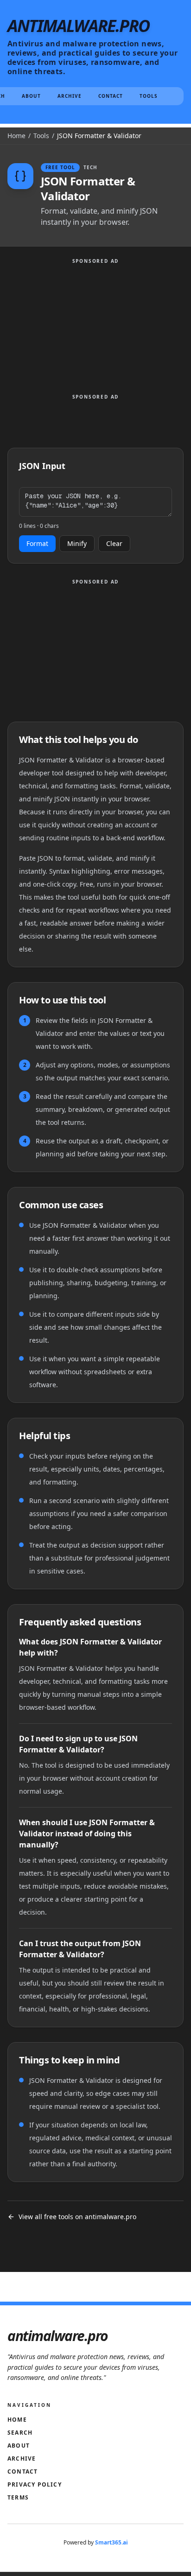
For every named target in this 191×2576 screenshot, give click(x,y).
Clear (114, 543)
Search (20, 2433)
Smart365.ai (111, 2542)
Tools (149, 96)
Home (16, 136)
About (31, 96)
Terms (18, 2497)
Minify (77, 543)
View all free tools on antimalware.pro (77, 2217)
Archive (70, 96)
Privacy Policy (35, 2484)
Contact (111, 96)
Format (37, 543)
